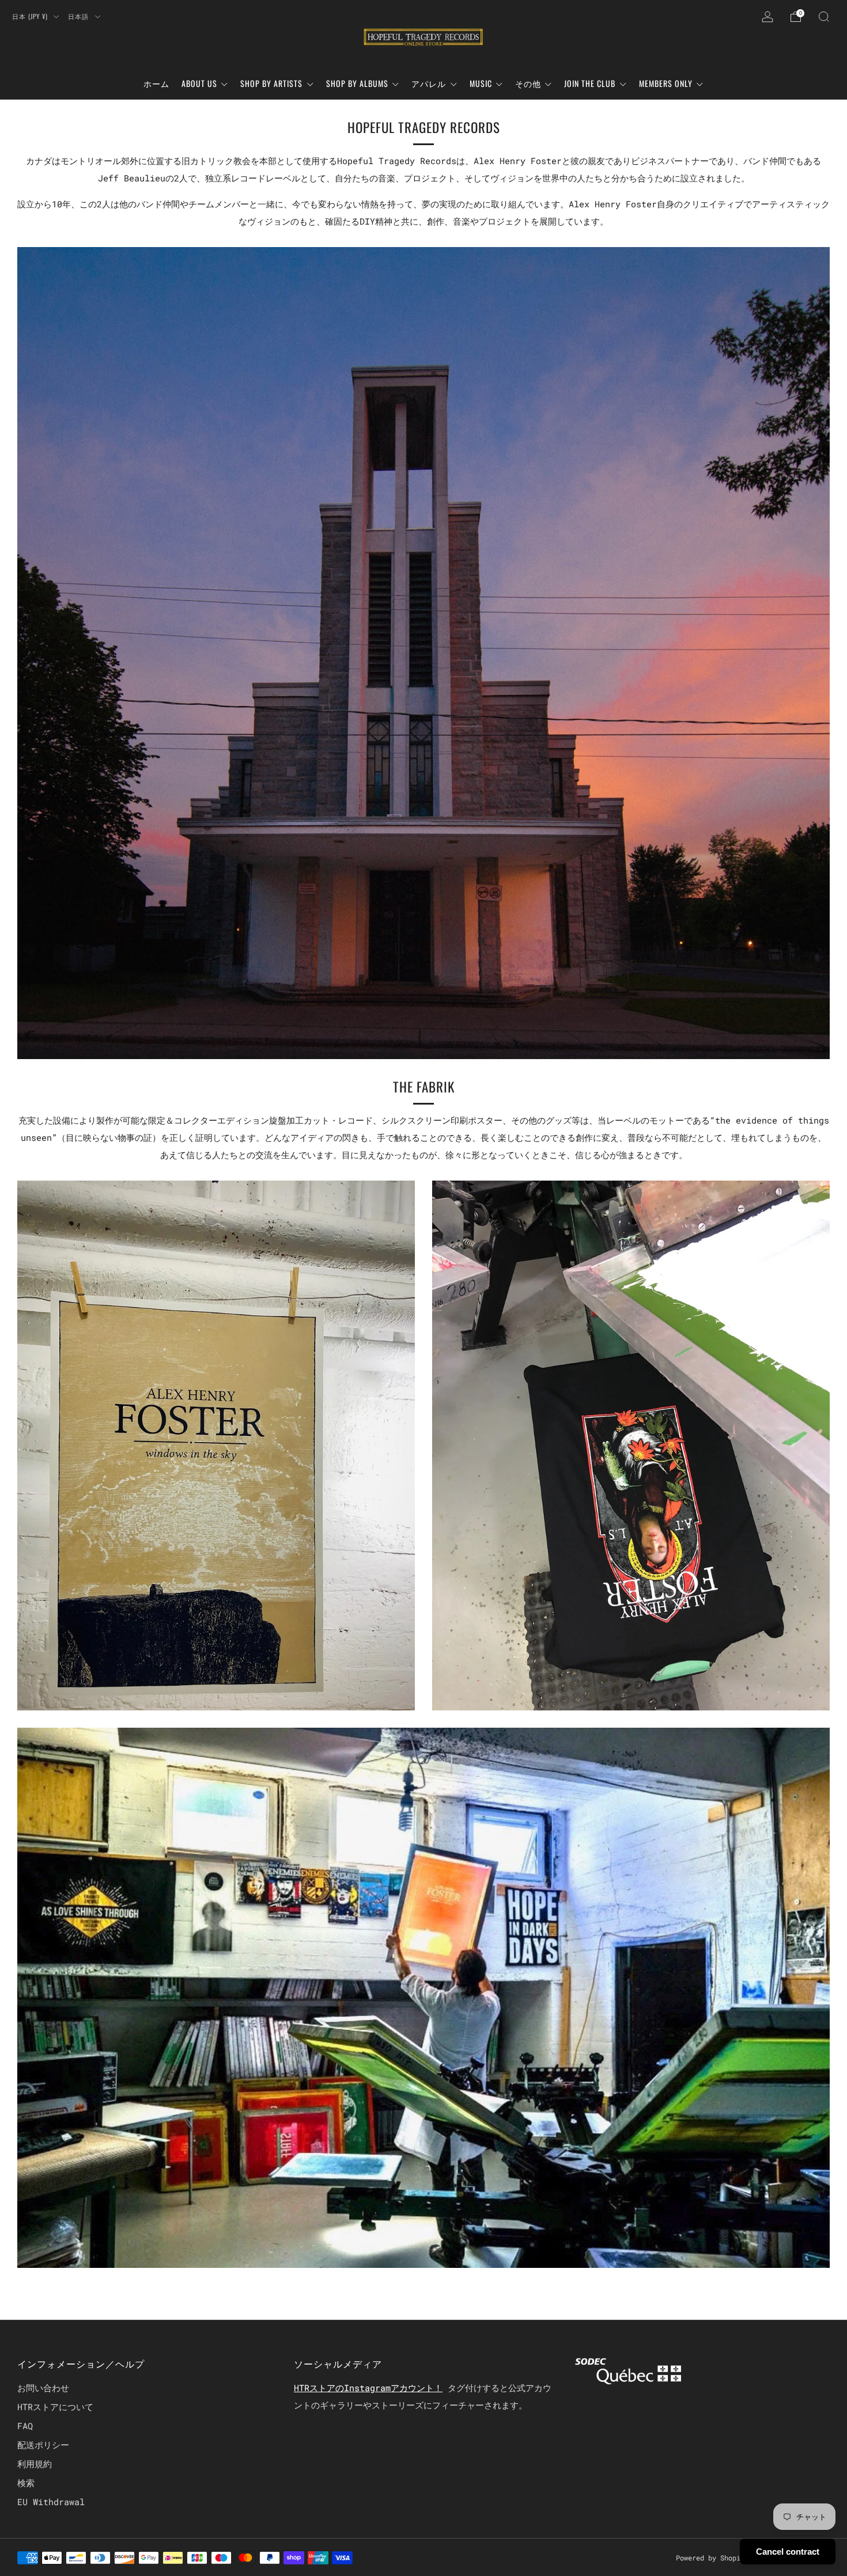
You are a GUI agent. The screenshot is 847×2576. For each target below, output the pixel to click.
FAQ (25, 2426)
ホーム (156, 83)
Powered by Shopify (712, 2558)
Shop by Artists (271, 83)
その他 (528, 83)
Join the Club (590, 83)
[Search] (824, 17)
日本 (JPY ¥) (31, 16)
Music (481, 83)
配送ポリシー (43, 2445)
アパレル (429, 83)
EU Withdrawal (51, 2502)
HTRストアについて (55, 2407)
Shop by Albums (357, 83)
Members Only (666, 83)
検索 (26, 2483)
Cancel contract (788, 2552)
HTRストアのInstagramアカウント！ (368, 2388)
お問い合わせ (43, 2388)
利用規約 (35, 2464)
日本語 (80, 16)
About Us (199, 83)
